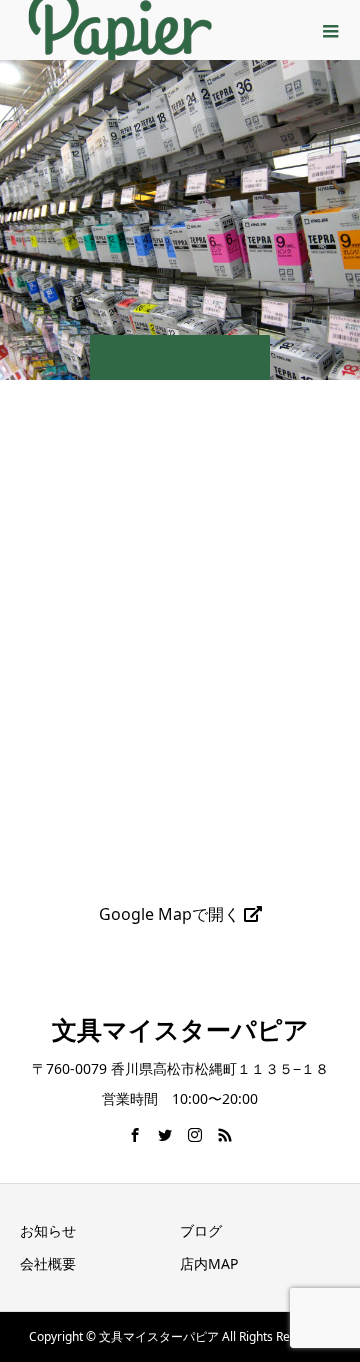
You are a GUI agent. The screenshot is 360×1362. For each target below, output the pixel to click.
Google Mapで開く (171, 914)
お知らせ (48, 1230)
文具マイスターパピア (180, 1029)
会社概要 (48, 1263)
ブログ (201, 1230)
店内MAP (209, 1263)
